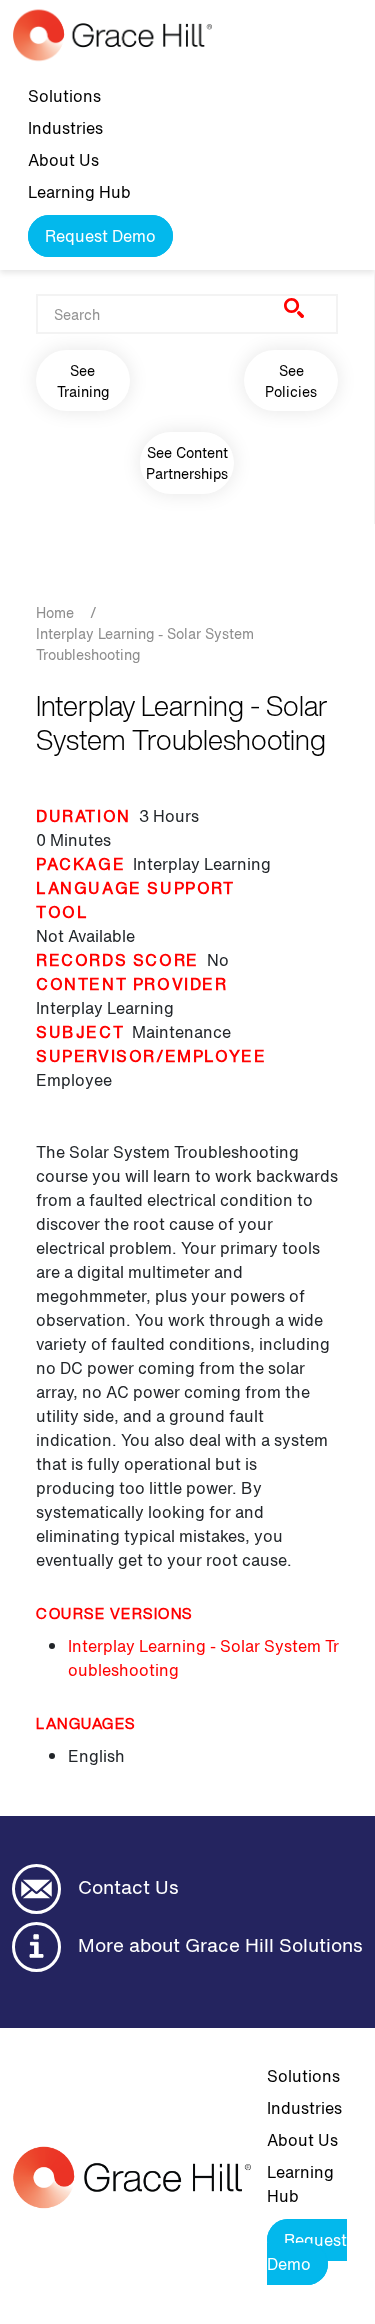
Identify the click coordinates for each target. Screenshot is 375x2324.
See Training (83, 381)
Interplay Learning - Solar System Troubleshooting (203, 1658)
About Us (63, 160)
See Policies (291, 381)
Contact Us (126, 1887)
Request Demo (100, 236)
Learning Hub (79, 192)
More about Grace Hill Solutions (218, 1945)
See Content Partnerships (187, 463)
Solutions (64, 96)
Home (55, 612)
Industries (65, 128)
